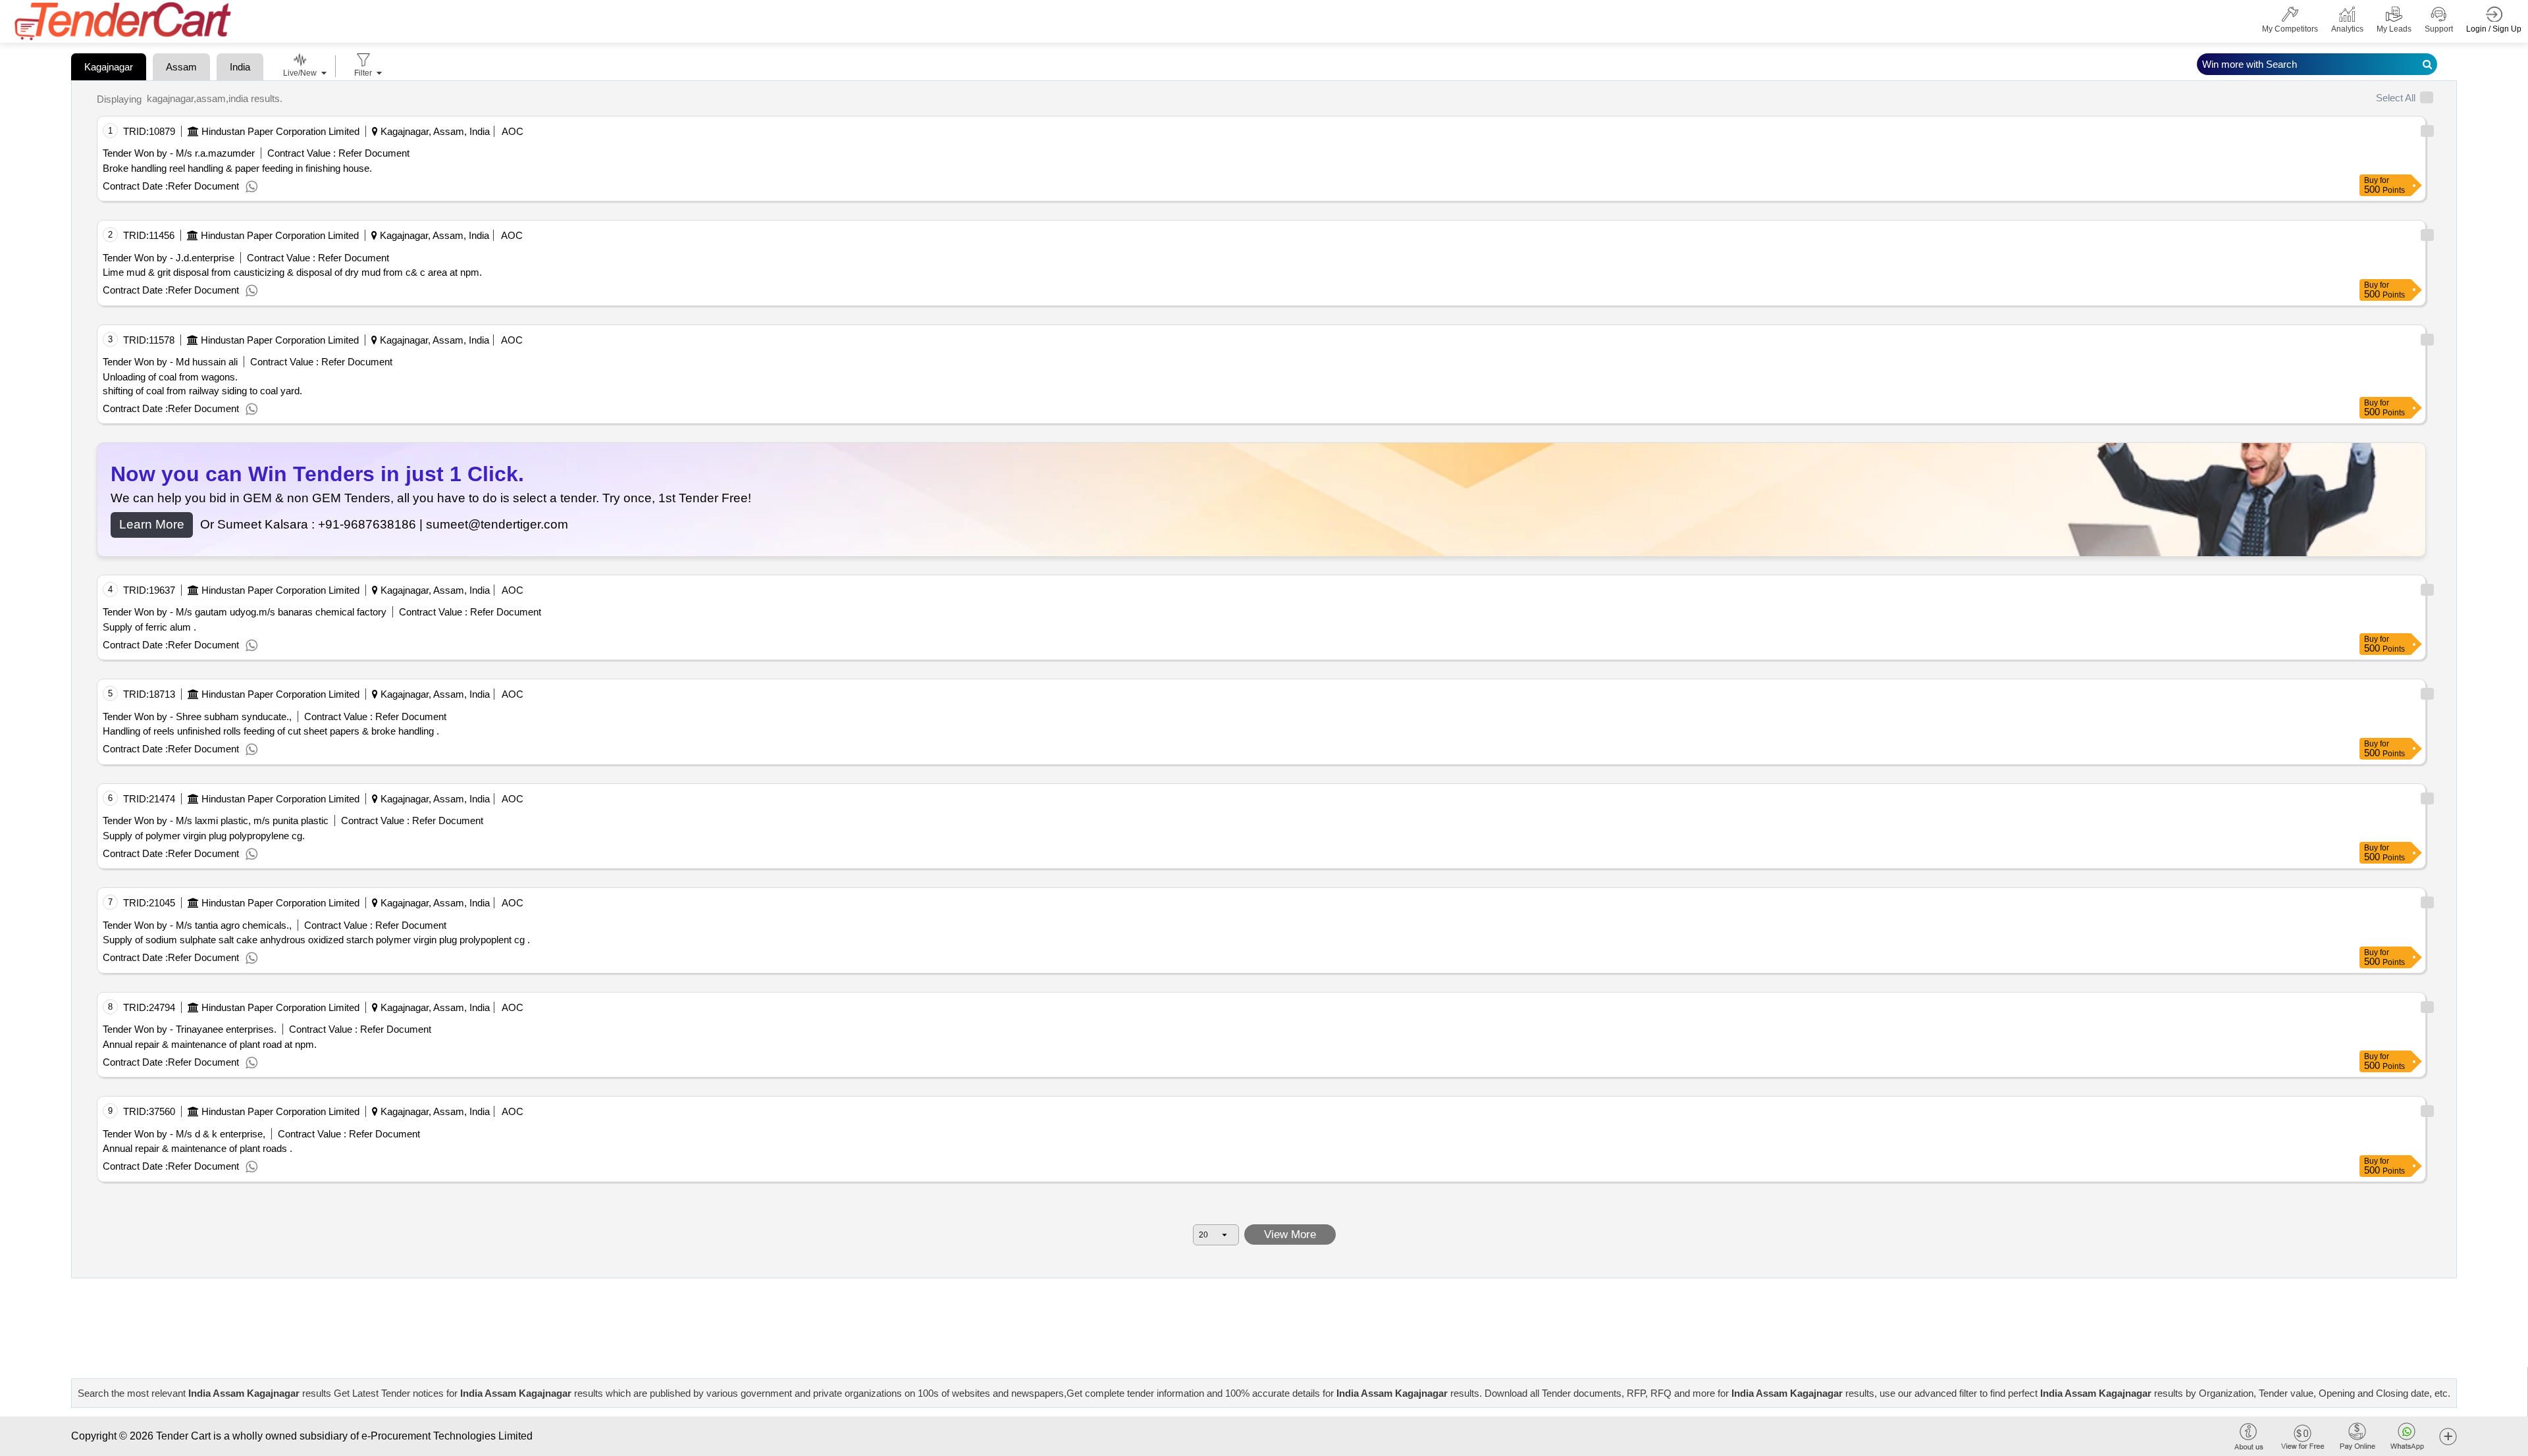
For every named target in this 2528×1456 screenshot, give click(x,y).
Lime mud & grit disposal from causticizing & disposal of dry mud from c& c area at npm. (292, 272)
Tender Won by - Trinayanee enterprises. (190, 1029)
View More (1290, 1235)
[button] (2448, 1436)
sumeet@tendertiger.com (497, 524)
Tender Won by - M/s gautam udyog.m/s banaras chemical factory (245, 612)
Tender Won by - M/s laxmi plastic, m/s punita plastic (216, 820)
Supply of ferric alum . (149, 627)
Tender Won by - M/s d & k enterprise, (184, 1134)
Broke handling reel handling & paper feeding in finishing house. (237, 168)
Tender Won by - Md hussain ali (170, 362)
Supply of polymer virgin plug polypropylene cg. (204, 836)
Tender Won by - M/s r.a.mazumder (179, 153)
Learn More (152, 524)
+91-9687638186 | (372, 524)
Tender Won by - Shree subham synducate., (197, 716)
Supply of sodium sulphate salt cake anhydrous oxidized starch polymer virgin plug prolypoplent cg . (316, 940)
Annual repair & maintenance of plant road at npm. (210, 1044)
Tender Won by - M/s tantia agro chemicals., (197, 925)
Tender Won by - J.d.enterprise (169, 258)
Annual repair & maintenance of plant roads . (197, 1148)
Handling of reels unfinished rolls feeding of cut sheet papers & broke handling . (271, 731)
